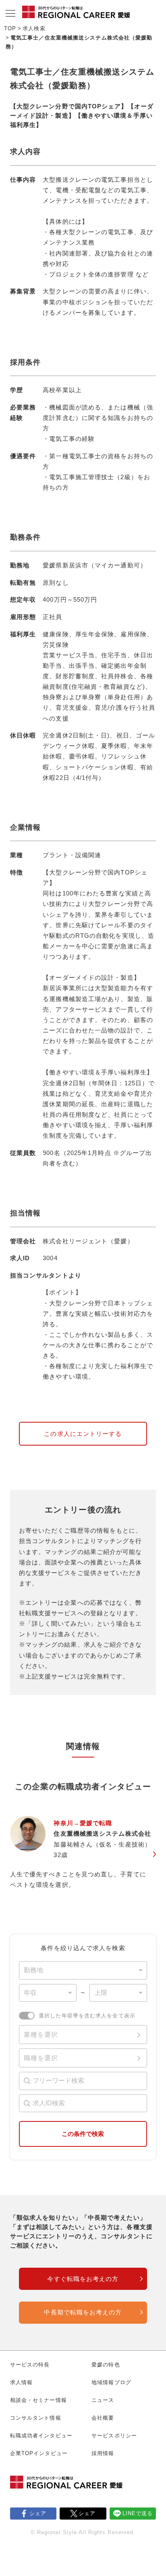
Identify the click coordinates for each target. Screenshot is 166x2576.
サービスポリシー (114, 2436)
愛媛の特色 (106, 2365)
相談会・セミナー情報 (38, 2400)
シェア (38, 2513)
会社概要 (103, 2418)
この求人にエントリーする (83, 1434)
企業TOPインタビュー (39, 2453)
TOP (10, 28)
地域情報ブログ (111, 2382)
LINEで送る (138, 2513)
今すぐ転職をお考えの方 (83, 2279)
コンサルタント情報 (36, 2418)
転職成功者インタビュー (41, 2436)
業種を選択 (41, 2035)
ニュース (103, 2400)
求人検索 (34, 28)
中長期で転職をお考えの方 (83, 2312)
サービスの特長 (30, 2365)
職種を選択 (41, 2058)
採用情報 (103, 2453)
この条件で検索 (83, 2134)
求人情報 (21, 2382)
